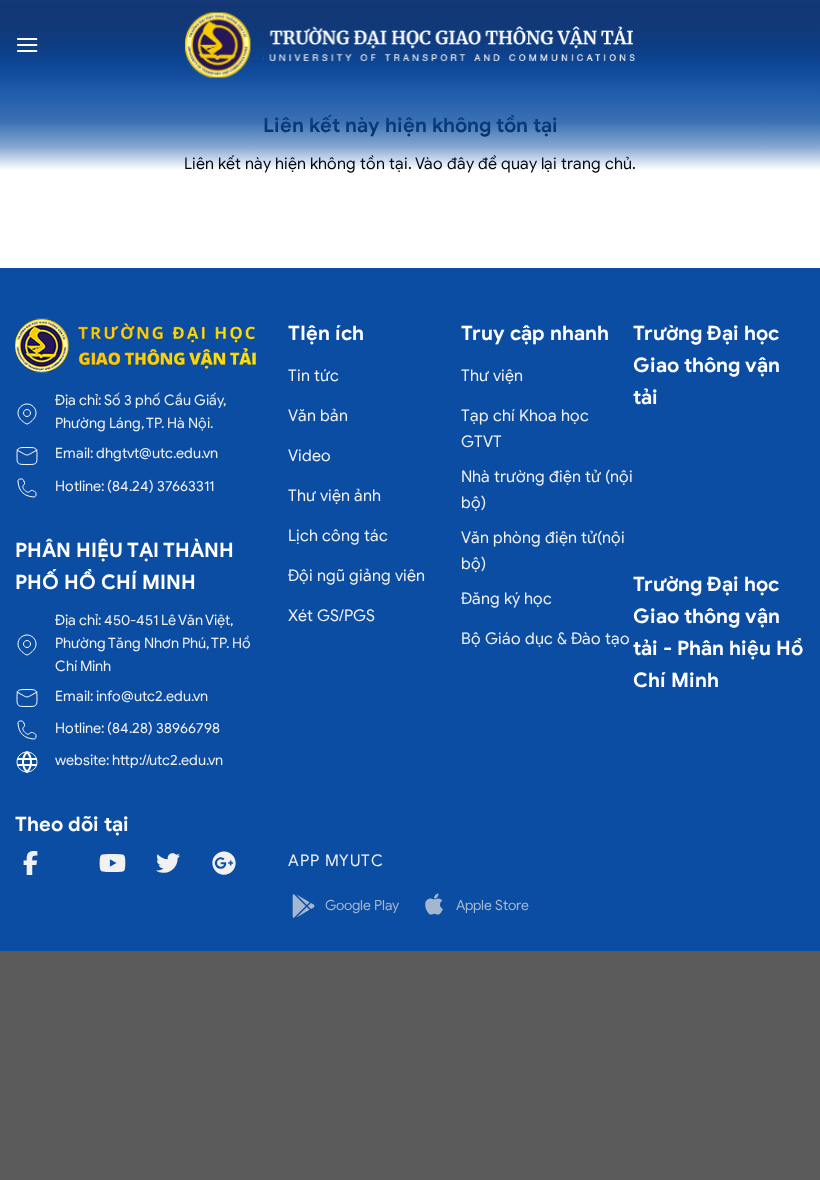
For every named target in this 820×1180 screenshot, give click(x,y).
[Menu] (27, 44)
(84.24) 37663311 (160, 486)
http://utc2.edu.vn (167, 760)
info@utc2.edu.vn (152, 696)
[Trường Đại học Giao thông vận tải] (410, 45)
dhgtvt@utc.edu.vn (157, 453)
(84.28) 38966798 (163, 728)
